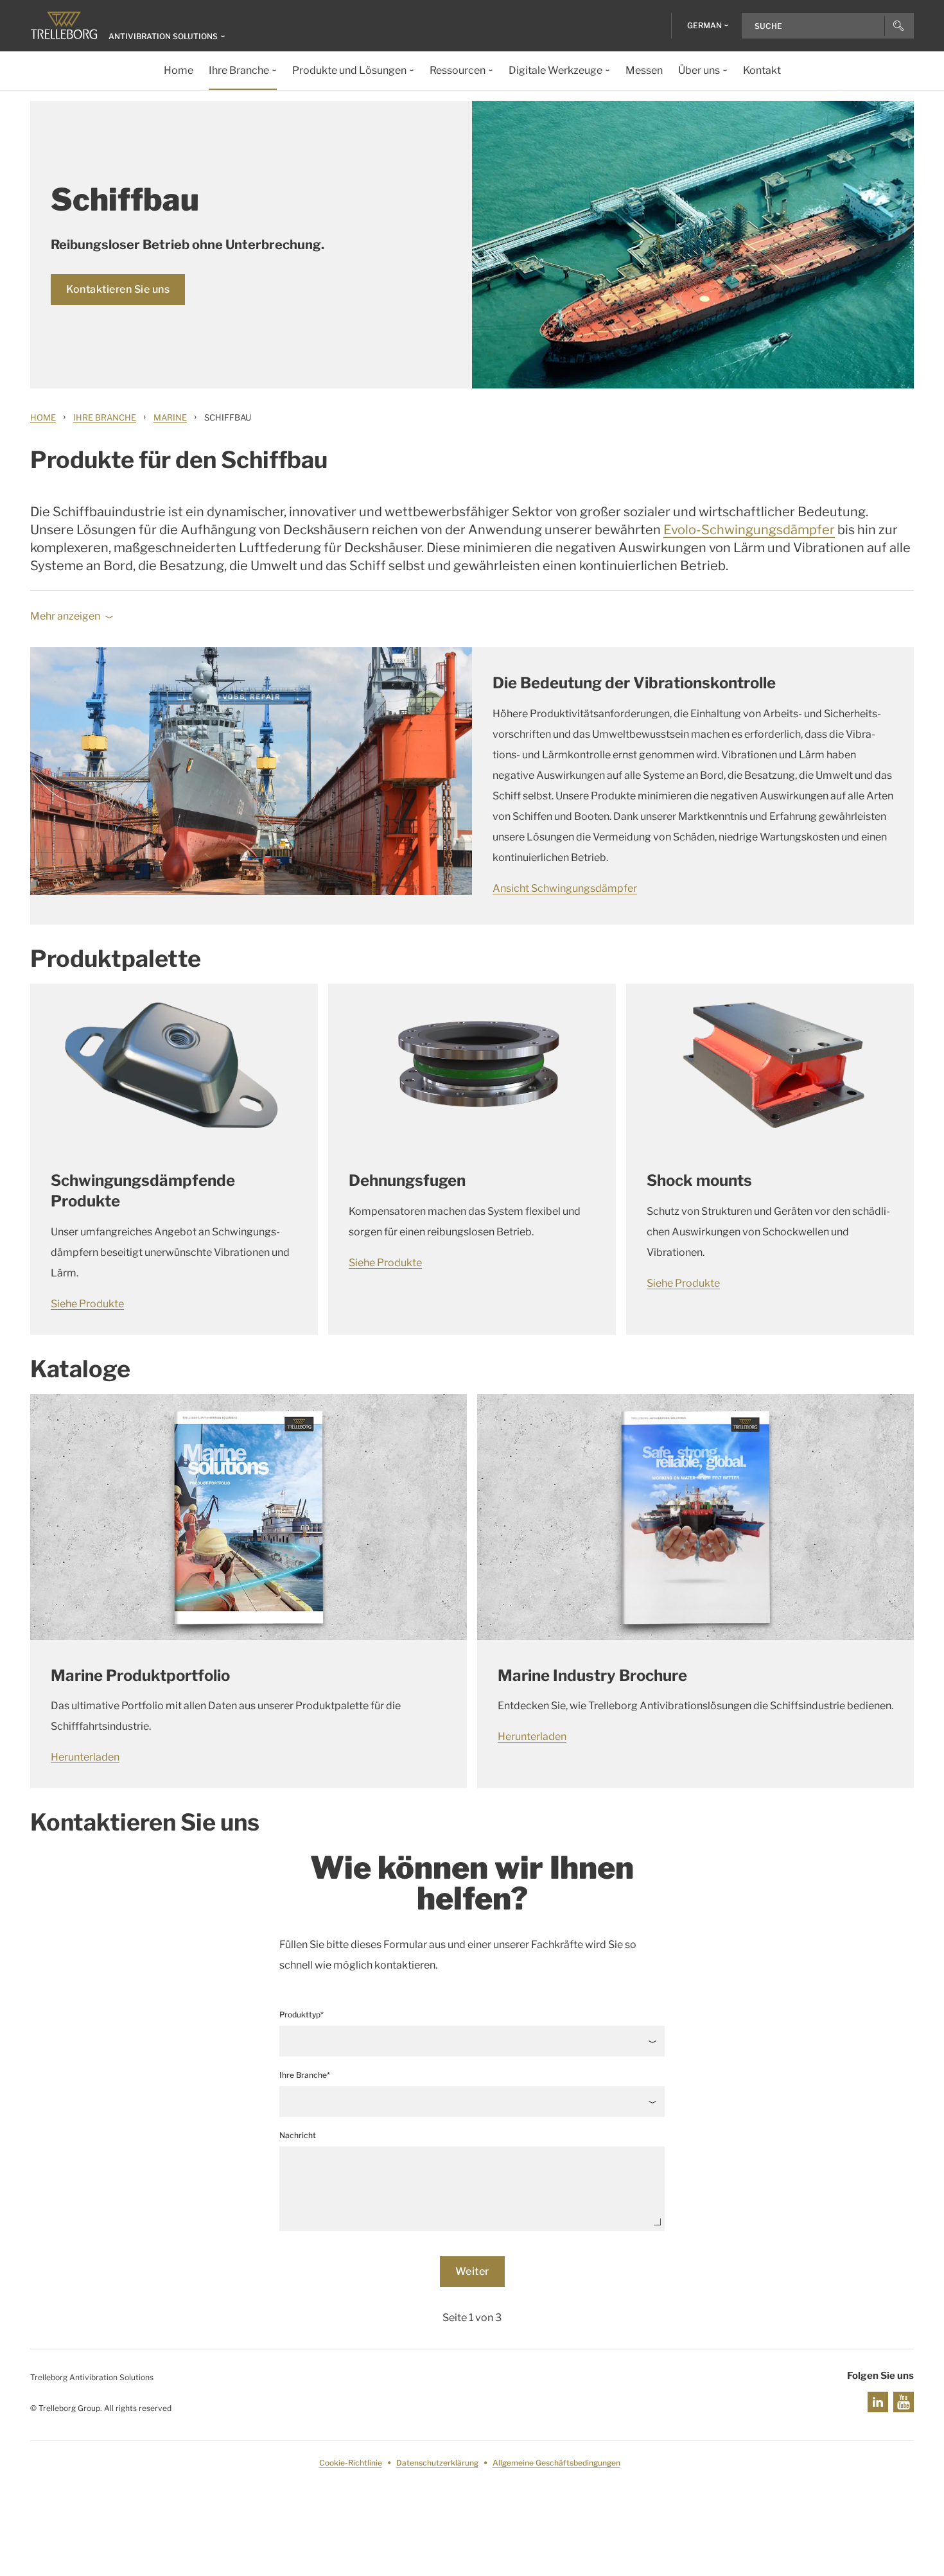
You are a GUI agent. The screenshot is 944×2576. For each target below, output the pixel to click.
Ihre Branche (105, 417)
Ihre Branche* (305, 2075)
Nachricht (298, 2135)
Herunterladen (85, 1757)
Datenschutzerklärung (437, 2463)
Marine (170, 417)
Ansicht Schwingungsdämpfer (565, 888)
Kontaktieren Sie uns (118, 289)
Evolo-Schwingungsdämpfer (749, 530)
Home (43, 417)
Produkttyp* (302, 2015)
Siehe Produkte (87, 1304)
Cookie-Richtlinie (351, 2463)
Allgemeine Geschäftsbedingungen (556, 2463)
